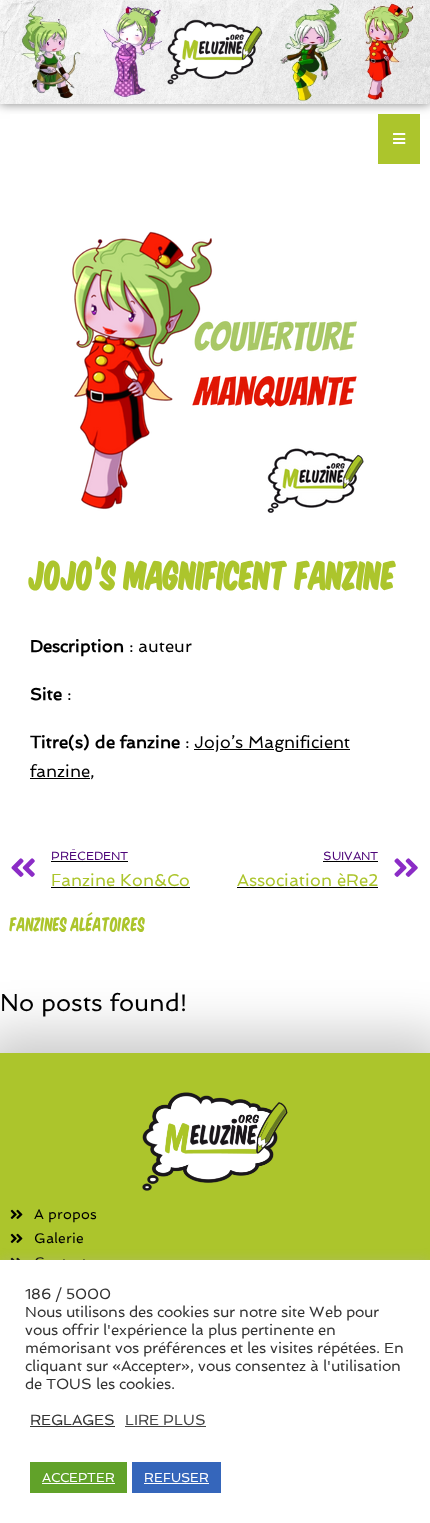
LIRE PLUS (165, 1419)
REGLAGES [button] (72, 1419)
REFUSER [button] (176, 1477)
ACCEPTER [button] (78, 1477)
